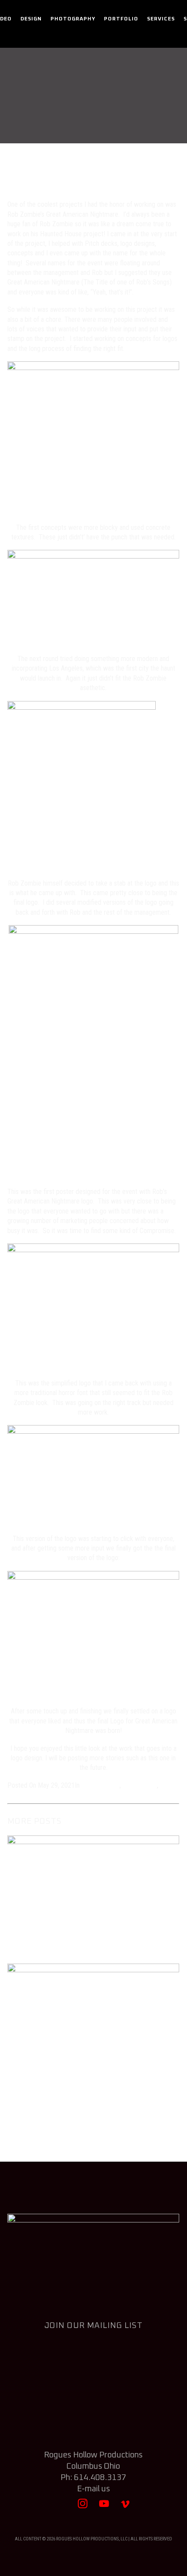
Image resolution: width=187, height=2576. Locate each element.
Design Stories (129, 118)
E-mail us (93, 2489)
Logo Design (140, 1785)
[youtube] (104, 2508)
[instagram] (82, 2508)
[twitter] (61, 2508)
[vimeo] (125, 2508)
